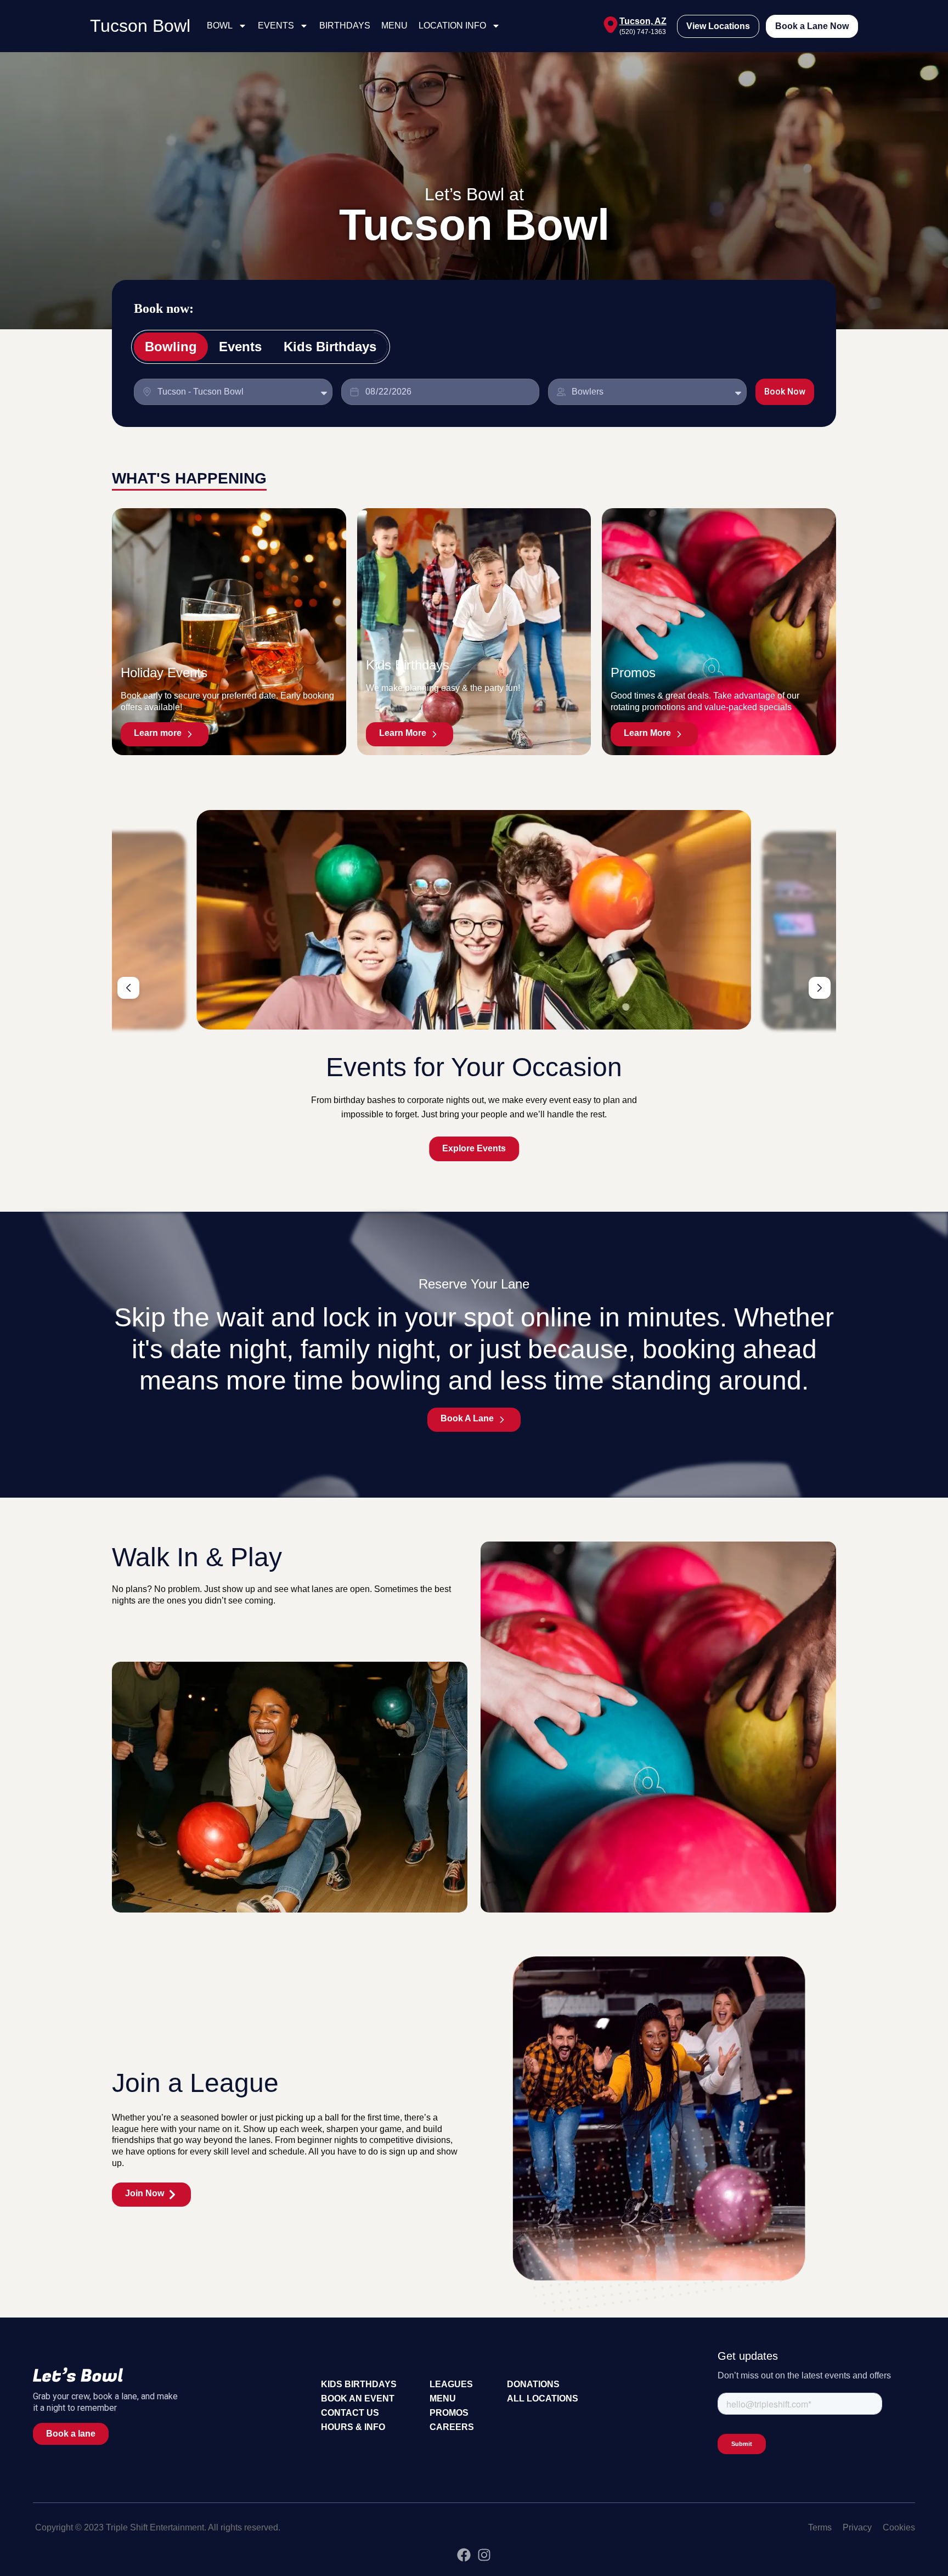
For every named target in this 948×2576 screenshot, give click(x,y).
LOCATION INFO (452, 26)
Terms (820, 2527)
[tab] (171, 347)
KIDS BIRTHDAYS (359, 2384)
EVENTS (276, 26)
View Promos (474, 1148)
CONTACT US (350, 2413)
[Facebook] (464, 2555)
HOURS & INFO (353, 2427)
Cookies (899, 2527)
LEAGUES (451, 2384)
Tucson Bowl (140, 26)
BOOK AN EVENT (358, 2398)
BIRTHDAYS (345, 26)
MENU (394, 26)
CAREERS (452, 2427)
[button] (128, 988)
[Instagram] (484, 2555)
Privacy (857, 2527)
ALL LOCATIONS (543, 2398)
